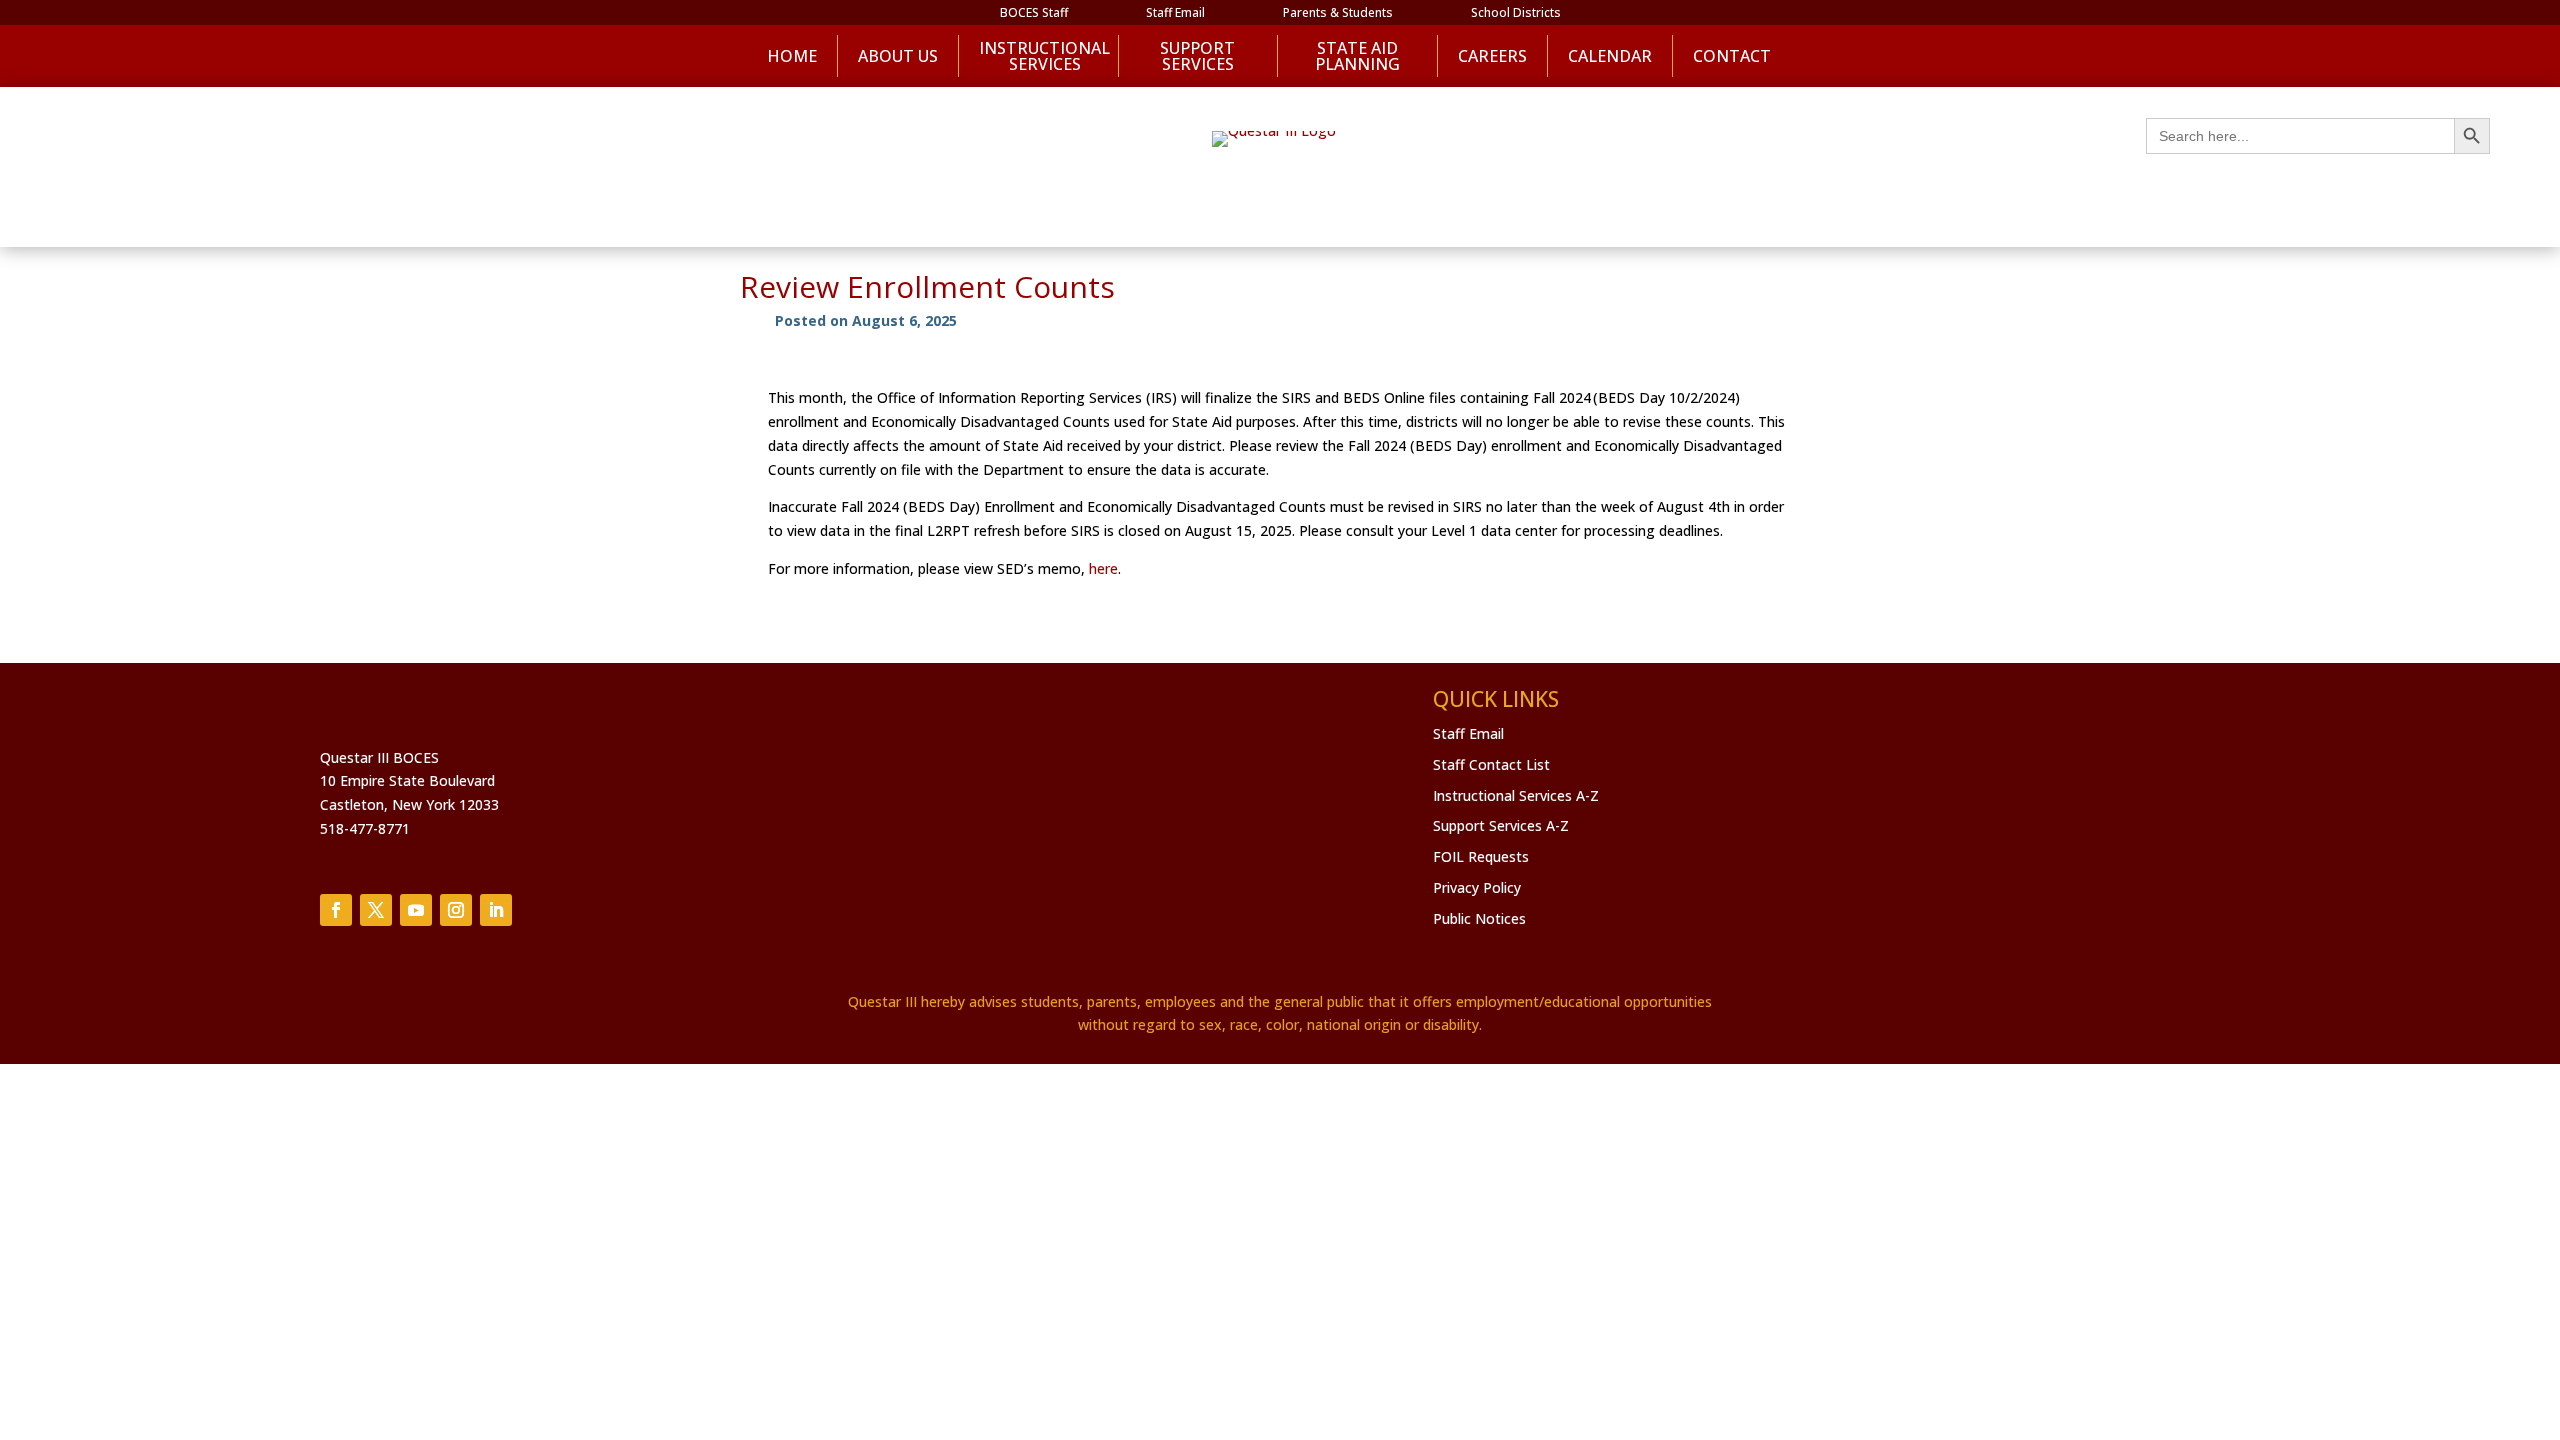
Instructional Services (1038, 56)
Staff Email (1175, 13)
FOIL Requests (1481, 856)
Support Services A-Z (1501, 825)
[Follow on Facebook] (336, 910)
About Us (898, 56)
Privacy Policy (1477, 887)
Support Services (1197, 56)
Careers (1492, 56)
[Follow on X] (376, 910)
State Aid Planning (1357, 56)
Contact (1732, 56)
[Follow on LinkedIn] (496, 910)
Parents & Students (1338, 13)
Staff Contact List (1491, 764)
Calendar (1610, 56)
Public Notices (1479, 918)
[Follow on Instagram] (456, 910)
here (1103, 568)
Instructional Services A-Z (1516, 795)
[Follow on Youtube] (416, 910)
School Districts (1516, 13)
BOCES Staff (1034, 13)
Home (792, 56)
